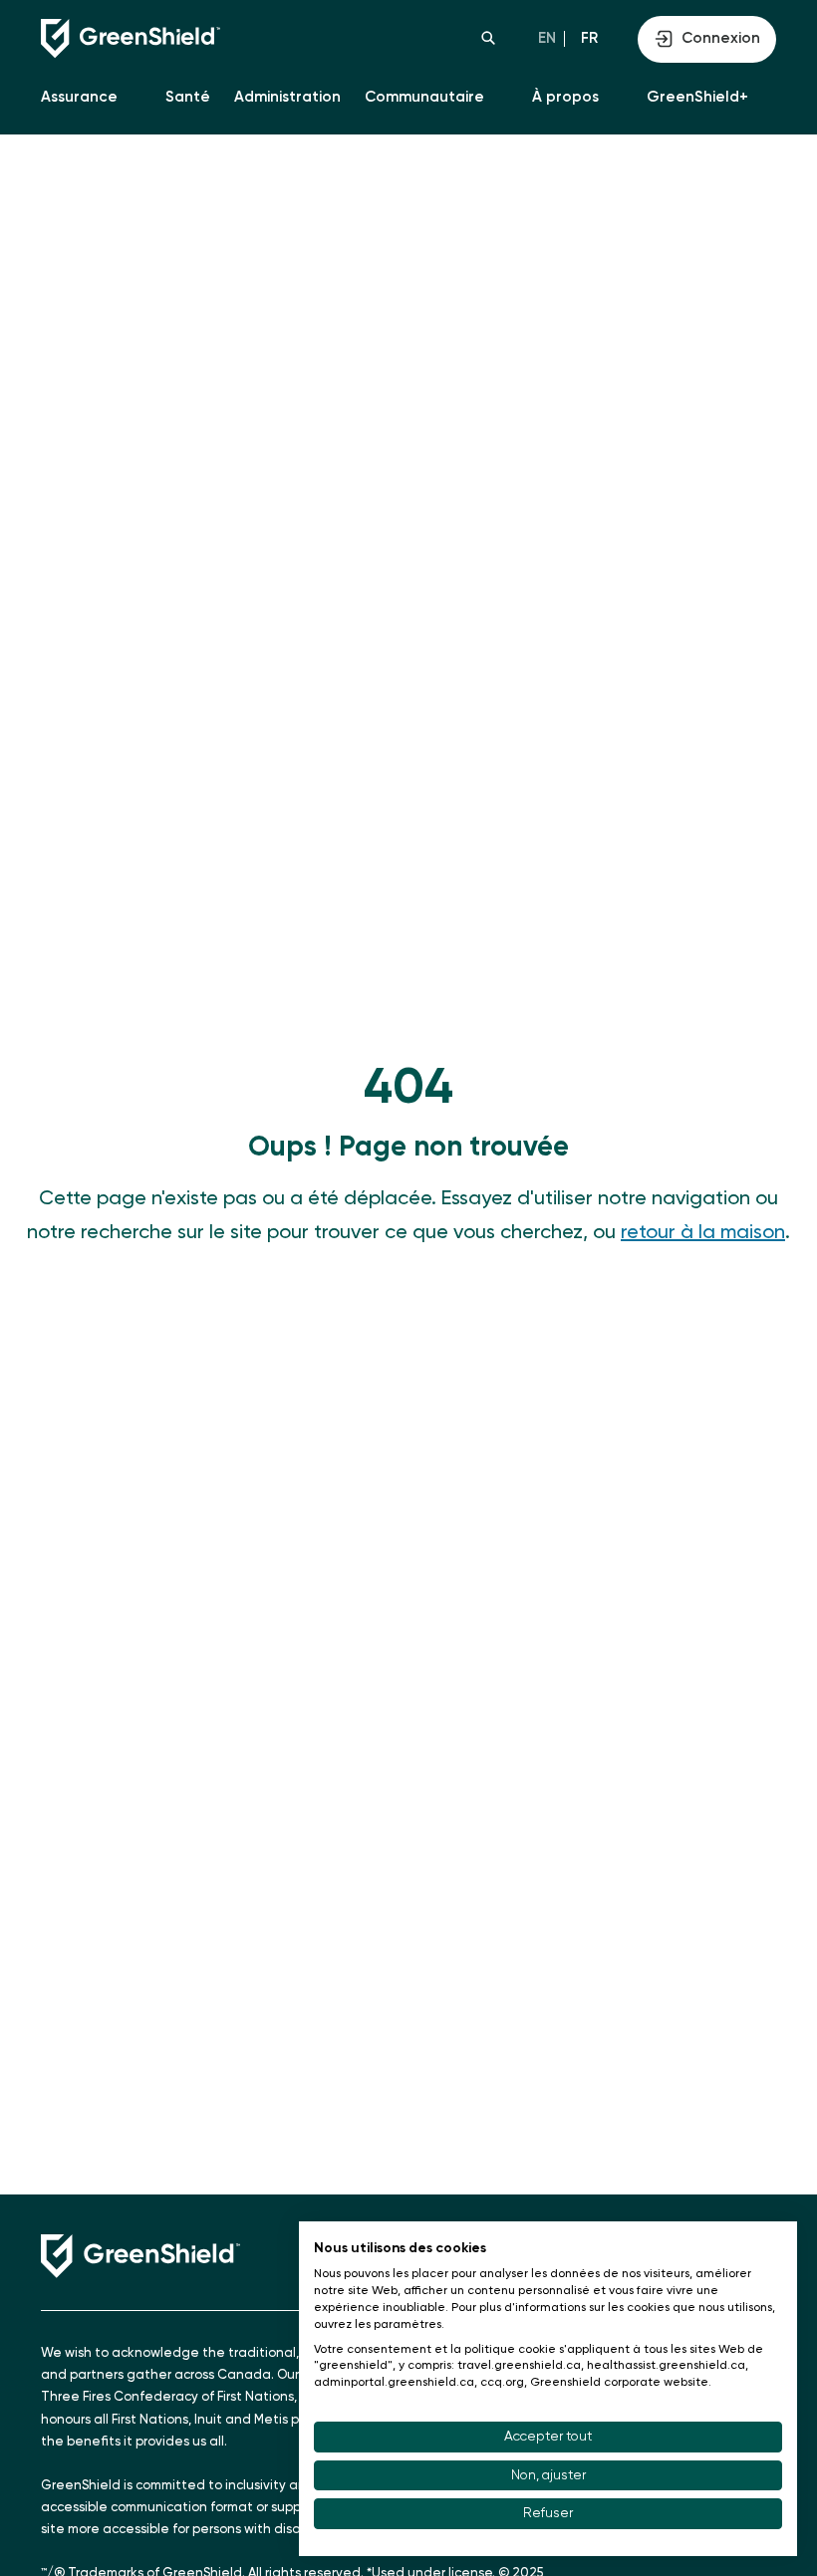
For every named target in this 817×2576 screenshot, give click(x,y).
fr (589, 38)
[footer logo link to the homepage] (140, 2256)
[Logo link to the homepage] (225, 39)
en (547, 38)
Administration (287, 97)
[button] (488, 38)
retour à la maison (703, 1233)
